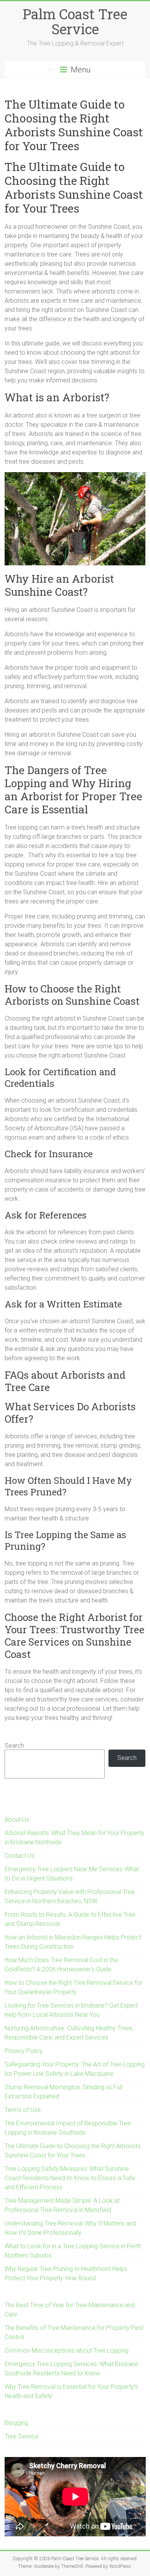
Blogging (16, 2423)
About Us (17, 1819)
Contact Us (20, 1856)
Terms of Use (23, 2110)
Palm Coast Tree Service (75, 21)
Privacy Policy (24, 2051)
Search (14, 1746)
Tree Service (22, 2436)
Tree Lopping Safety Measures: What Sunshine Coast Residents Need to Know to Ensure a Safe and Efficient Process (70, 2178)
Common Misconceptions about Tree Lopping (67, 2351)
